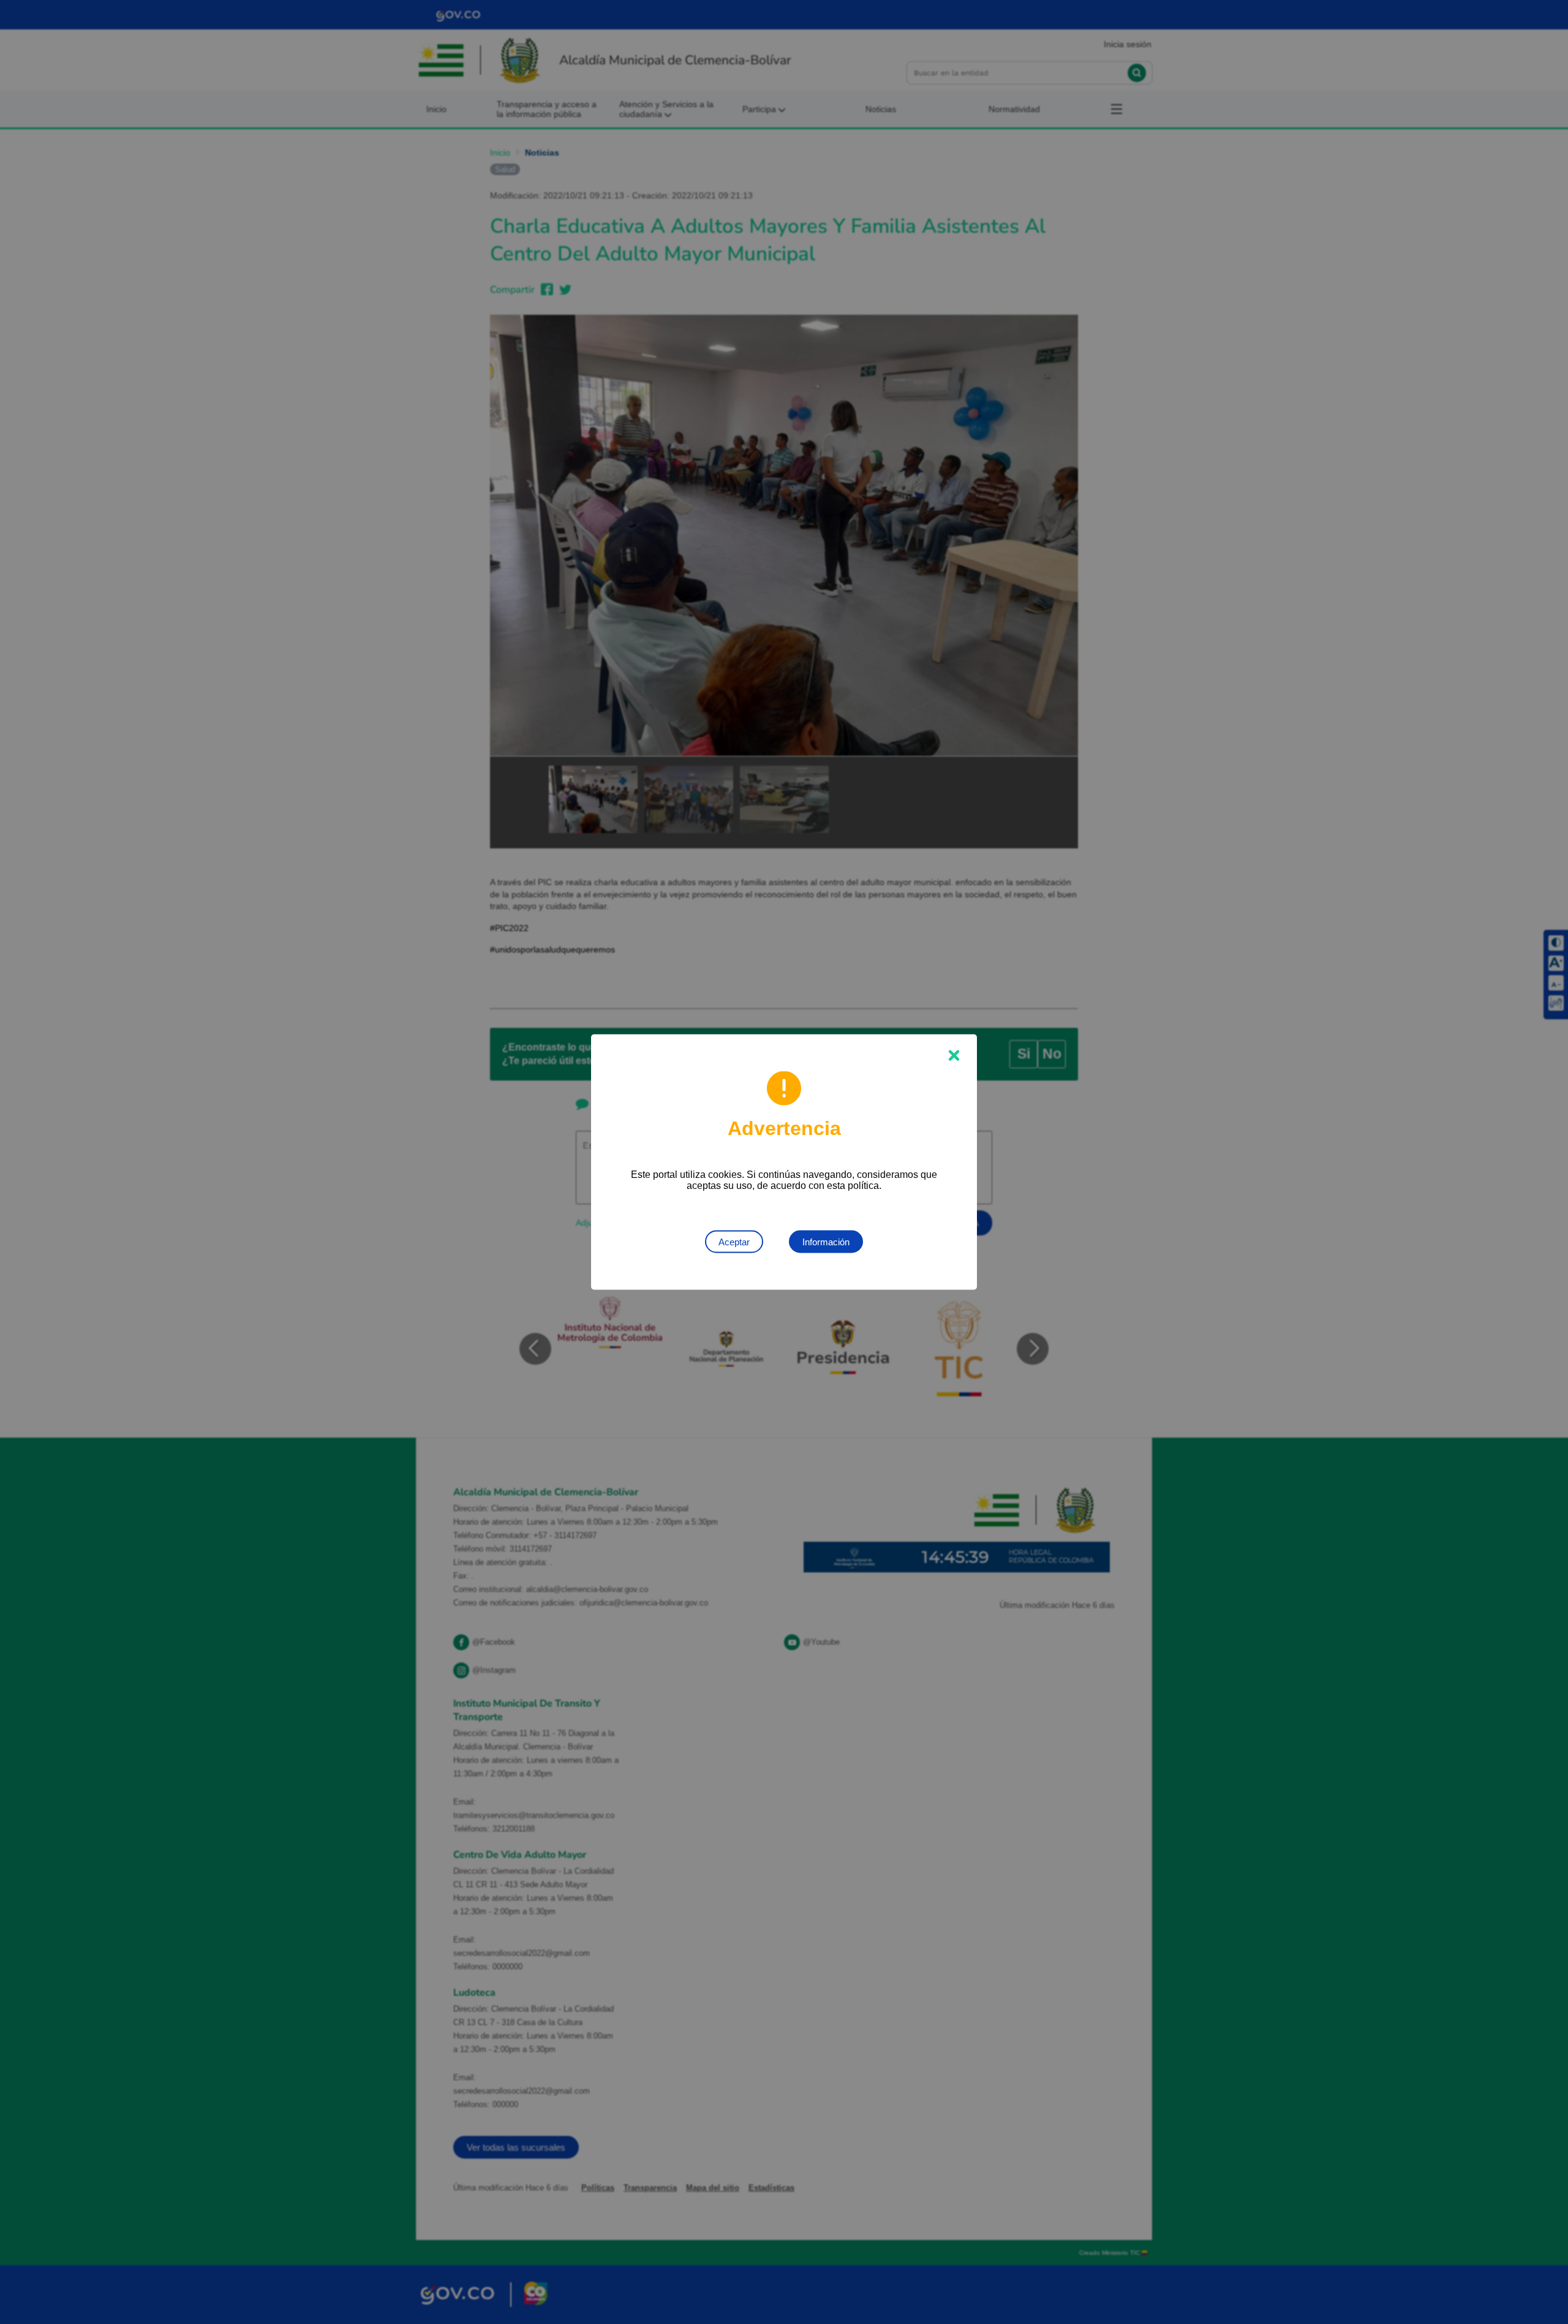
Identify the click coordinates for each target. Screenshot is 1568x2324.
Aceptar (734, 1242)
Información (826, 1242)
